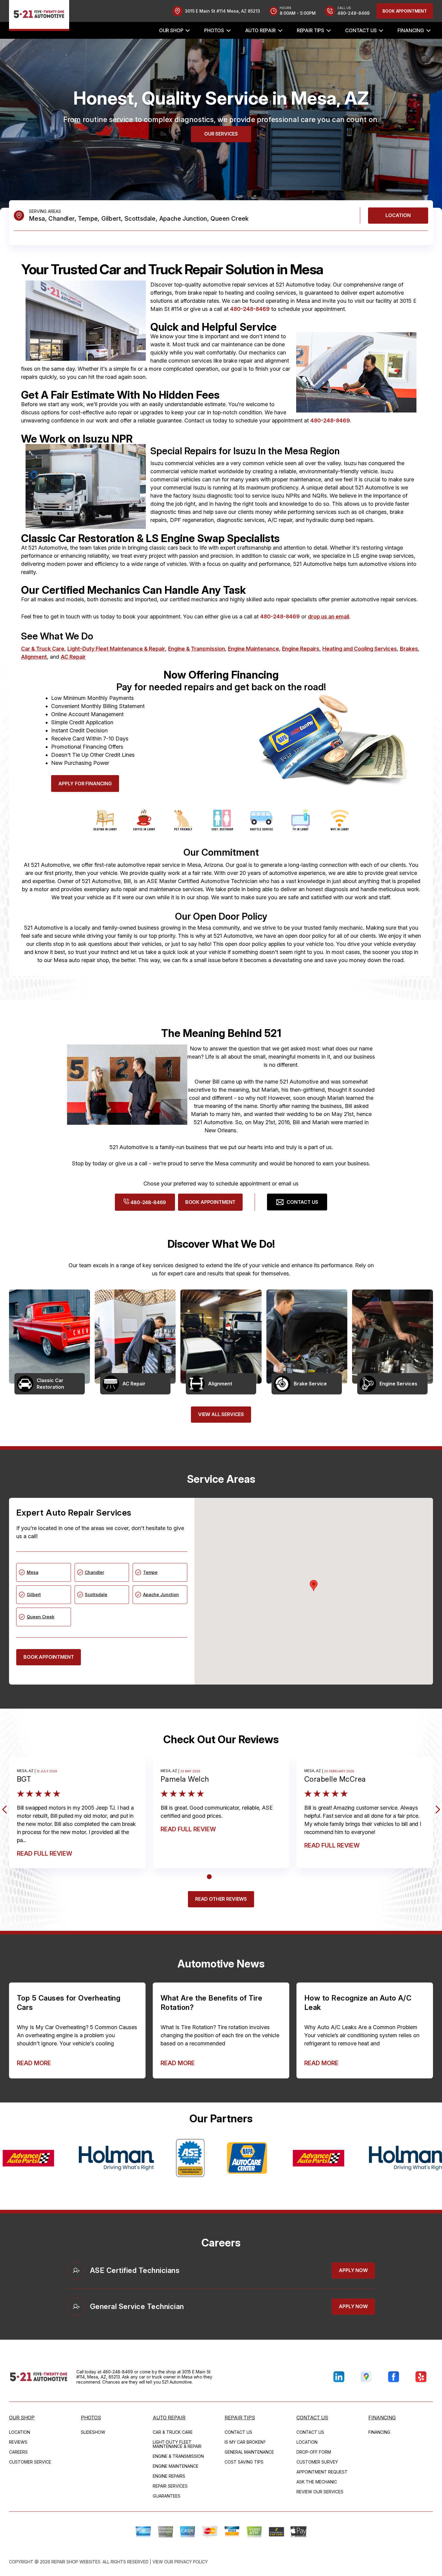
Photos (214, 30)
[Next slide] (436, 1809)
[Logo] (39, 15)
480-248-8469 (250, 309)
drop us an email (328, 616)
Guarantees (167, 2496)
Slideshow (93, 2432)
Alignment (34, 657)
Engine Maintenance (253, 649)
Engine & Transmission (196, 649)
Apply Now (353, 2270)
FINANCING (411, 30)
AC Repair (73, 657)
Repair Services (170, 2486)
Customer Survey (317, 2462)
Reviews (18, 2442)
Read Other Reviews (221, 1899)
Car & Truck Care (43, 649)
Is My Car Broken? (245, 2442)
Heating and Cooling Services (360, 649)
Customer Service (30, 2462)
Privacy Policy (191, 2562)
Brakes (409, 649)
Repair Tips (310, 30)
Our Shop (171, 30)
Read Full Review (45, 1854)
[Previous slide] (6, 1809)
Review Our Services (320, 2492)
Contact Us (361, 30)
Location (398, 215)
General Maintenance (249, 2452)
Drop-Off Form (314, 2452)
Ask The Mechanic (317, 2482)
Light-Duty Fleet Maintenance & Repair (116, 649)
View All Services (221, 1414)
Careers (18, 2452)
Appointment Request (322, 2472)
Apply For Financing (85, 784)
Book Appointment (405, 11)
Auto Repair (260, 30)
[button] (314, 1585)
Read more (34, 2063)
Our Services (221, 134)
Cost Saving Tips (244, 2462)
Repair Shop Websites (76, 2562)
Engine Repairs (301, 649)
